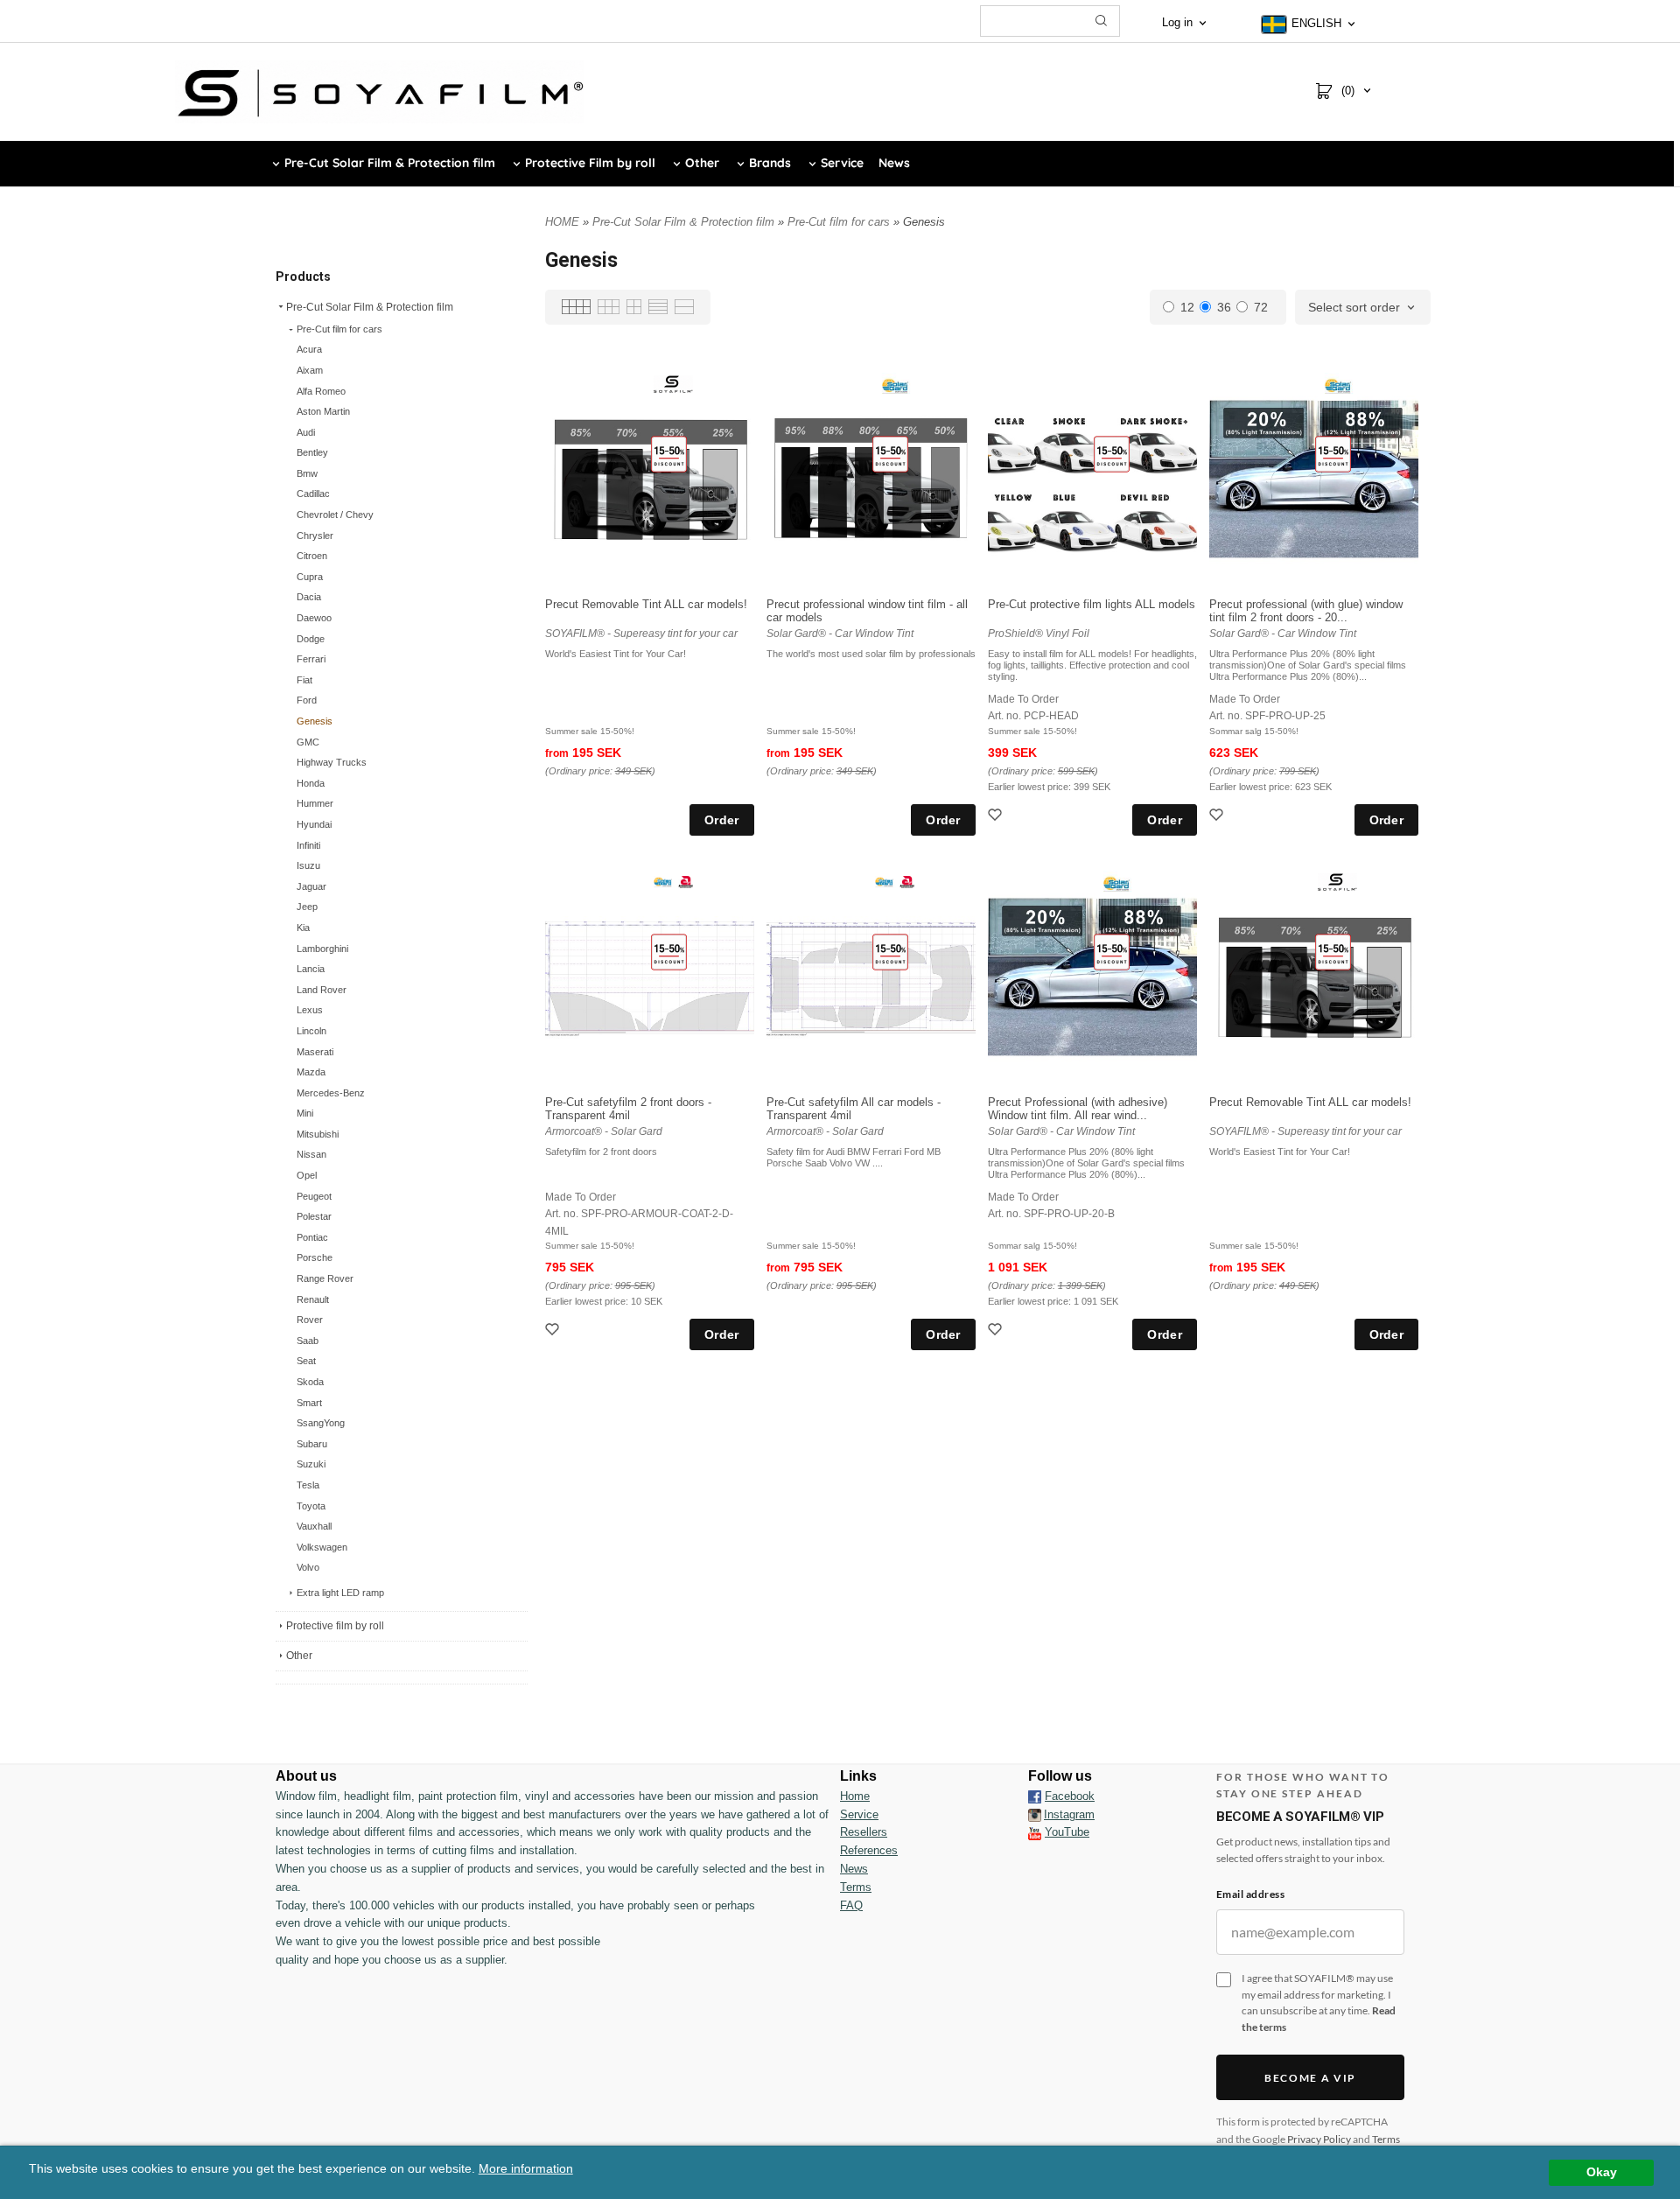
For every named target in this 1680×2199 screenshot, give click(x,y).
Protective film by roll (335, 1626)
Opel (307, 1175)
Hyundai (314, 824)
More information (526, 2169)
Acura (309, 349)
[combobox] (1363, 308)
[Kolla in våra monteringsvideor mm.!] (1035, 1832)
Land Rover (322, 990)
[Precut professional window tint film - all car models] (890, 453)
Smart (309, 1403)
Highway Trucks (332, 762)
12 (1187, 307)
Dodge (311, 639)
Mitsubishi (318, 1134)
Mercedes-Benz (331, 1093)
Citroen (312, 556)
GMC (308, 742)
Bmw (307, 473)
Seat (306, 1361)
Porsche (315, 1257)
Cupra (310, 577)
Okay (1602, 2172)
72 (1261, 307)
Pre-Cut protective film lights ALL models (1092, 604)
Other (299, 1656)
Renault (313, 1299)
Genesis (315, 721)
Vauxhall (314, 1526)
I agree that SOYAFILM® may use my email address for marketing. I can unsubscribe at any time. (1319, 2003)
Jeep (307, 907)
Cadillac (313, 494)
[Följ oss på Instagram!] (1035, 1815)
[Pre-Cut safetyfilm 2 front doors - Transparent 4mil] (669, 951)
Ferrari (311, 659)
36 (1224, 307)
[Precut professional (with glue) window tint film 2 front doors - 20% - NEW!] (1333, 453)
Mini (305, 1113)
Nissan (311, 1154)
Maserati (315, 1052)
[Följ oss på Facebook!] (1035, 1796)
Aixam (310, 370)
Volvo (308, 1567)
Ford (307, 700)
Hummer (315, 803)
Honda (311, 783)
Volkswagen (322, 1547)
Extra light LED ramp (340, 1593)
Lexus (310, 1010)
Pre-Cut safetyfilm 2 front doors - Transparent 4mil (628, 1109)
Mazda (311, 1072)
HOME (562, 222)
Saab (308, 1341)
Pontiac (312, 1237)
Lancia (311, 969)
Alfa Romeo (321, 391)
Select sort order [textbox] (1354, 308)
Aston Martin (323, 411)
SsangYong (321, 1423)
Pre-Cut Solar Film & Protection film (370, 307)
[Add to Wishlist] (997, 817)
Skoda (310, 1382)
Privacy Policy (1319, 2139)
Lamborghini (322, 949)
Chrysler (315, 536)
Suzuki (311, 1464)
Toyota (311, 1506)
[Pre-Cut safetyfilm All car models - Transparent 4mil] (890, 951)
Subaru (312, 1444)
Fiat (304, 680)
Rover (310, 1320)
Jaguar (311, 886)
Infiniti (308, 845)
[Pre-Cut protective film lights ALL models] (1112, 453)
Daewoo (314, 618)
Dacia (309, 597)
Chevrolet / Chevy (335, 515)
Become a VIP (1310, 2078)
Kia (303, 928)
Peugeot (314, 1196)
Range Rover (325, 1278)
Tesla (308, 1485)
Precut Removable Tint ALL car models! (646, 604)
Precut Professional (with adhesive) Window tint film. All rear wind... (1078, 1109)
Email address (1250, 1894)
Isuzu (308, 865)
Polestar (314, 1216)
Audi (306, 432)
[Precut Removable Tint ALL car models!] (669, 453)
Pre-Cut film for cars (339, 329)
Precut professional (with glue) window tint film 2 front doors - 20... (1306, 611)
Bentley (312, 452)
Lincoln (311, 1031)
